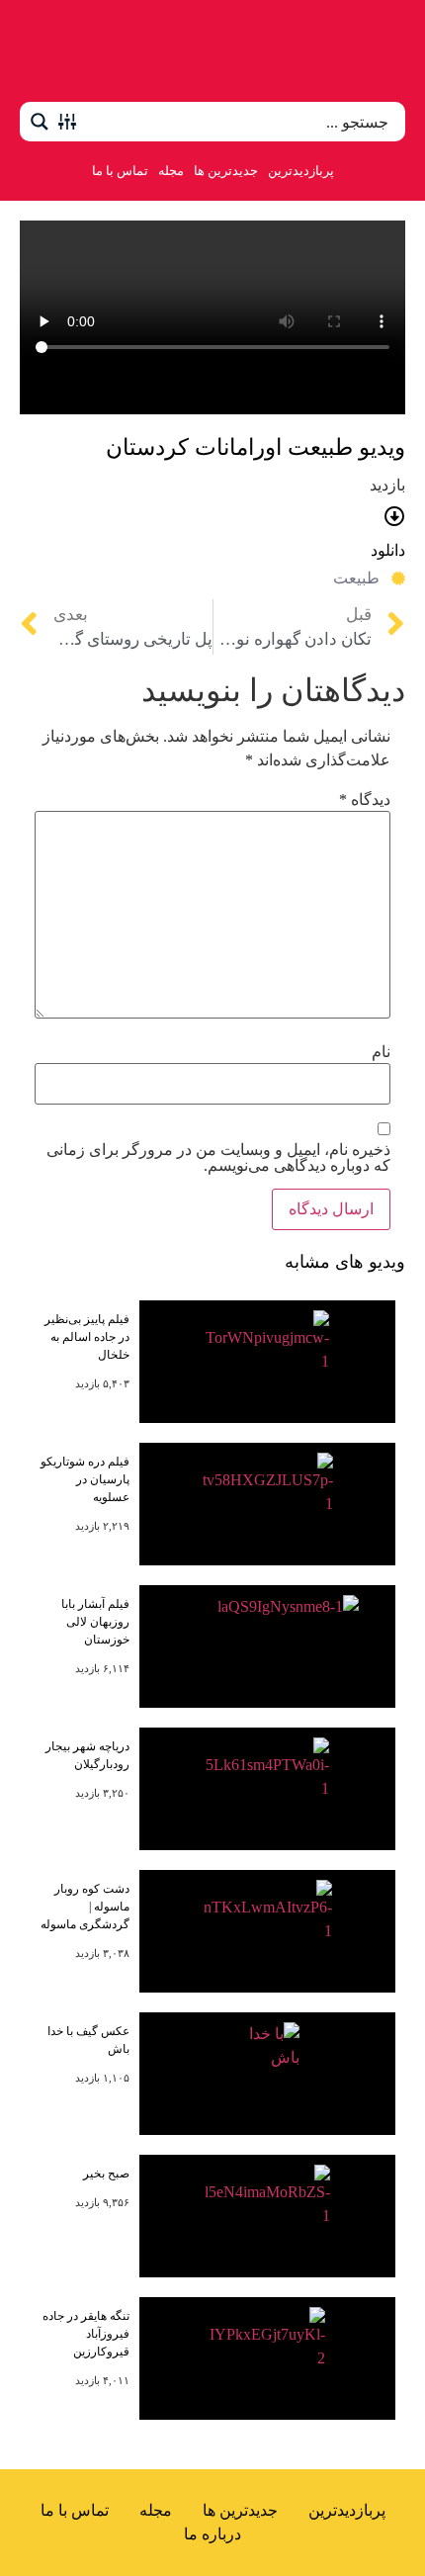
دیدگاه (365, 800)
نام (381, 1052)
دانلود (388, 550)
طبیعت (356, 578)
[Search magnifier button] (40, 122)
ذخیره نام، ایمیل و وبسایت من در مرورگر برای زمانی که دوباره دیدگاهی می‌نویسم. (218, 1158)
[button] (383, 51)
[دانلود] (395, 517)
